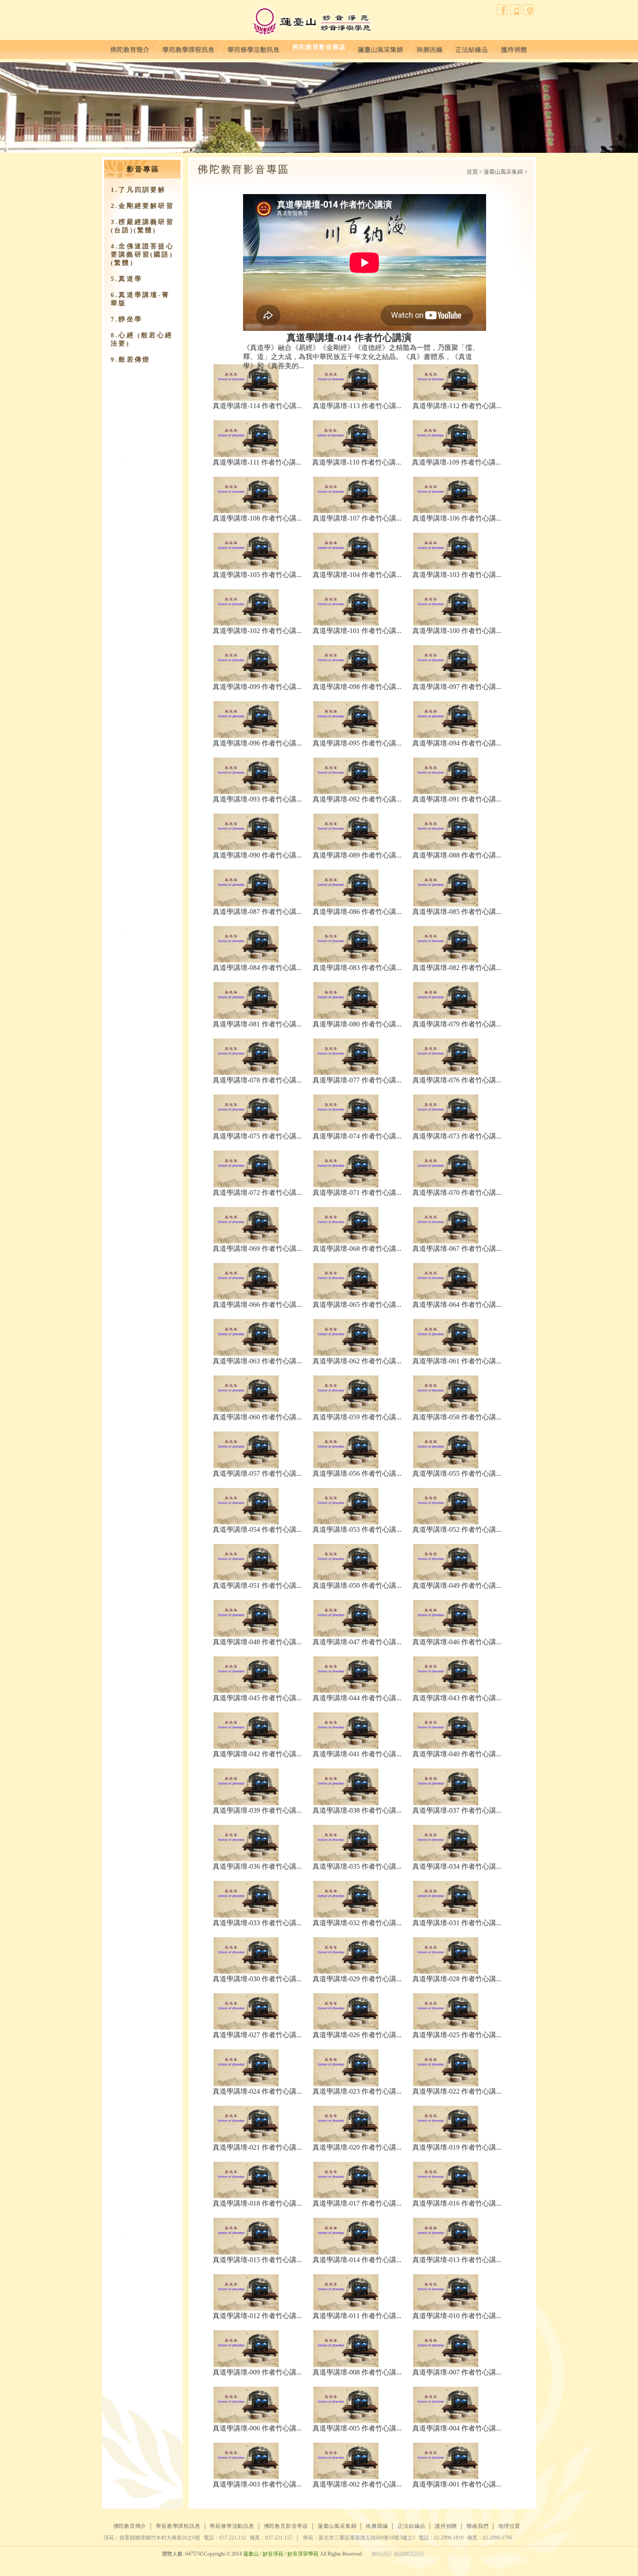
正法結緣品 (472, 48)
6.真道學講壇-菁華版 (140, 299)
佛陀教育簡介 (130, 48)
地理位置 (528, 10)
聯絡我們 (515, 10)
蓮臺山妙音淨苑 (312, 22)
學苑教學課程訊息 (188, 48)
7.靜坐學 (127, 319)
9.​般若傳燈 (130, 360)
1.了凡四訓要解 (138, 190)
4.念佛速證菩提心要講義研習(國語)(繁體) (142, 254)
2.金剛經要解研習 (142, 206)
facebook (502, 10)
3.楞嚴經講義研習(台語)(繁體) (142, 226)
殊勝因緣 (429, 48)
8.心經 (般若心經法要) (142, 339)
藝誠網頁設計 (409, 2554)
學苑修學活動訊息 (253, 48)
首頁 (472, 172)
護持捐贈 (514, 48)
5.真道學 (127, 279)
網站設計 (382, 2554)
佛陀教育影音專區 (319, 48)
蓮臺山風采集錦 (381, 48)
